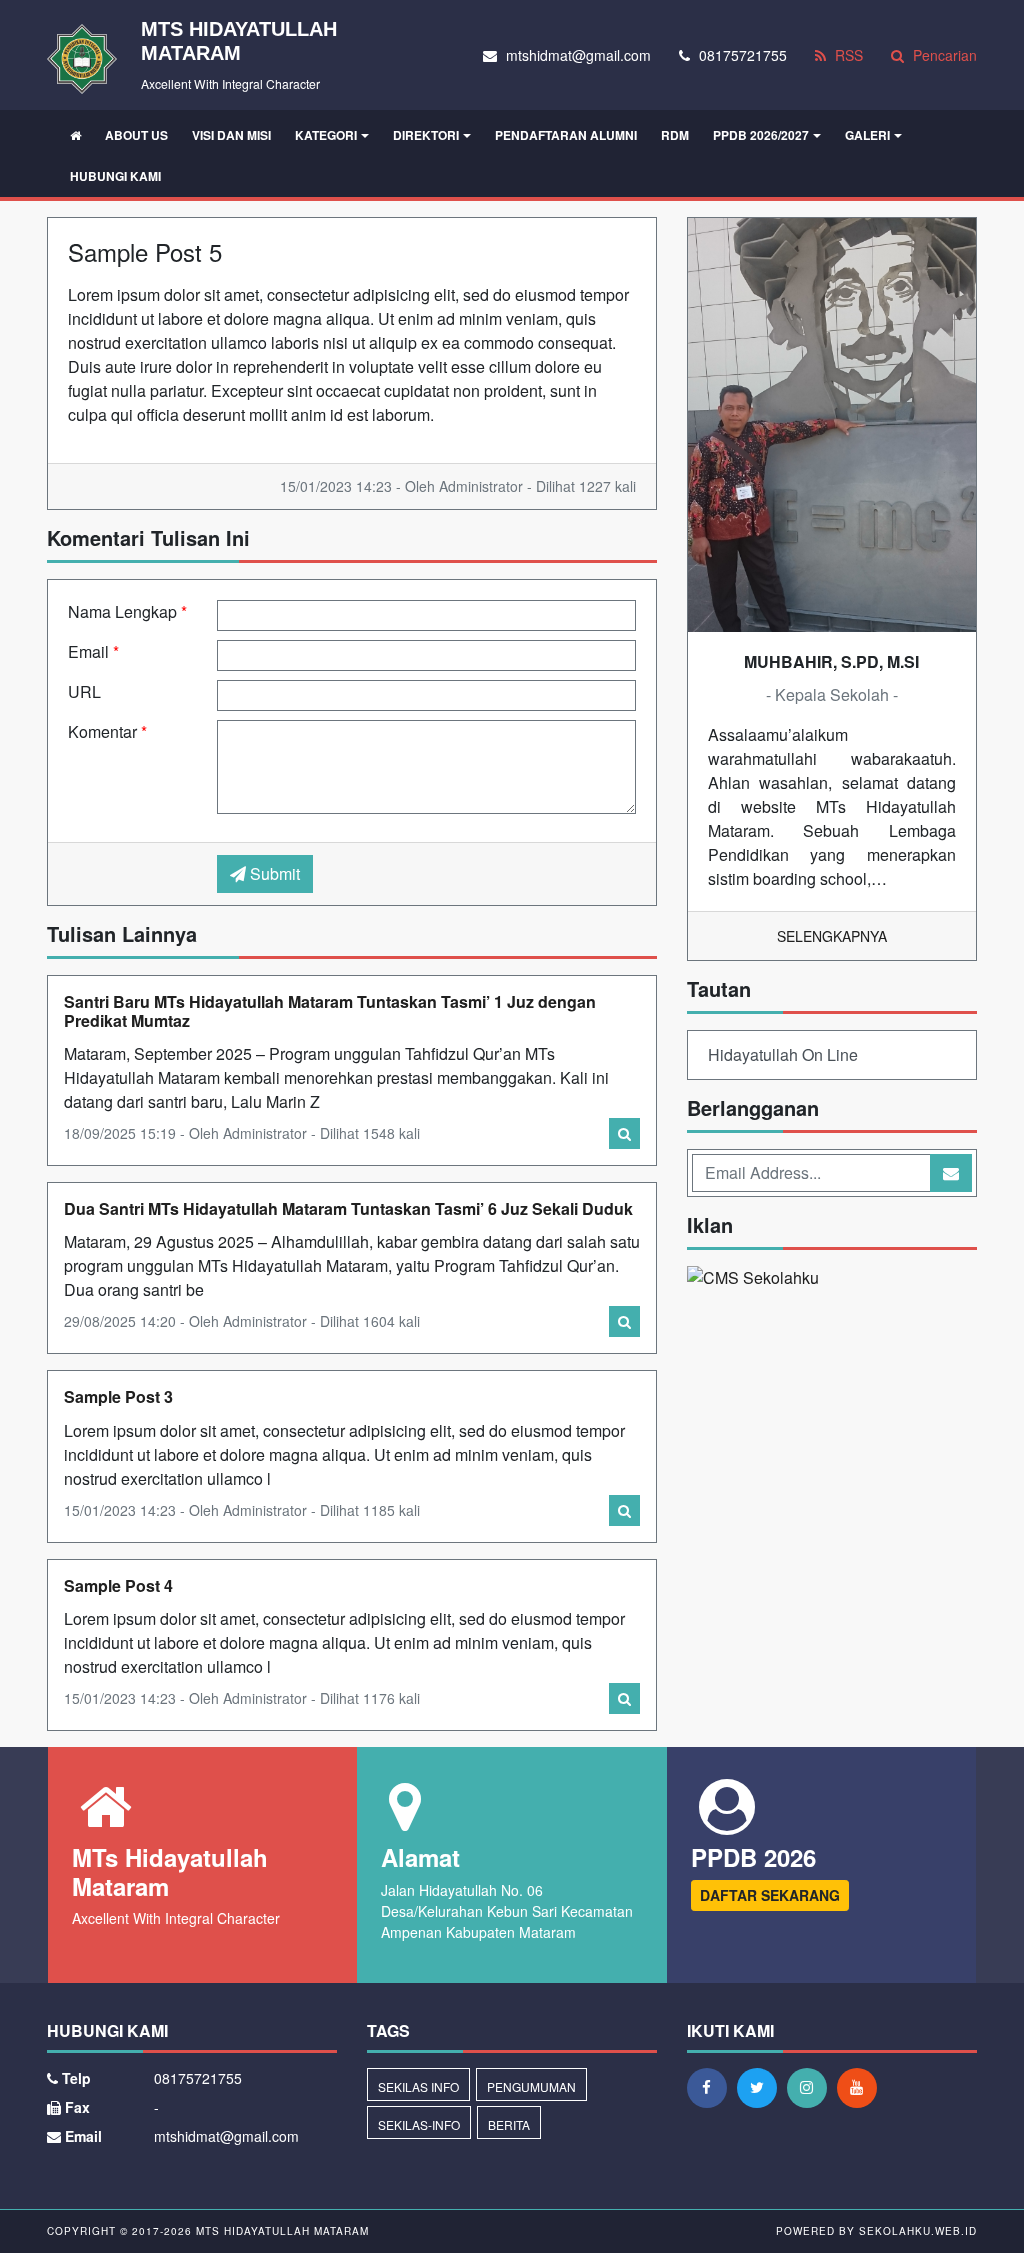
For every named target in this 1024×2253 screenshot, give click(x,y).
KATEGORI (326, 135)
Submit (273, 873)
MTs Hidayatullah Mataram (280, 2231)
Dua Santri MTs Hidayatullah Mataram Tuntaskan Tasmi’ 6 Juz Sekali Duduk (348, 1208)
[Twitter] (762, 2087)
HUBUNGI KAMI (115, 176)
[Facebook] (712, 2087)
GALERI (867, 135)
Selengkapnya (832, 936)
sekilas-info (419, 2124)
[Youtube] (862, 2087)
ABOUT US (136, 135)
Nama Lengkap (127, 611)
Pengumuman (531, 2086)
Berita (509, 2124)
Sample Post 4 (118, 1585)
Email (93, 651)
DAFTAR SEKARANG (770, 1895)
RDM (675, 135)
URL (84, 691)
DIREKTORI (426, 135)
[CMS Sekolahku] (753, 1279)
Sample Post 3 (118, 1396)
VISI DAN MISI (231, 135)
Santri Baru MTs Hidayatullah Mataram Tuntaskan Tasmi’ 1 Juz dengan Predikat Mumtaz (330, 1011)
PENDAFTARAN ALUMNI (566, 135)
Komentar (107, 731)
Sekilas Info (418, 2086)
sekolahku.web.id (918, 2231)
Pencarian (943, 55)
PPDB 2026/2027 (761, 135)
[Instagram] (812, 2087)
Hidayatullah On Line (783, 1054)
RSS (847, 55)
